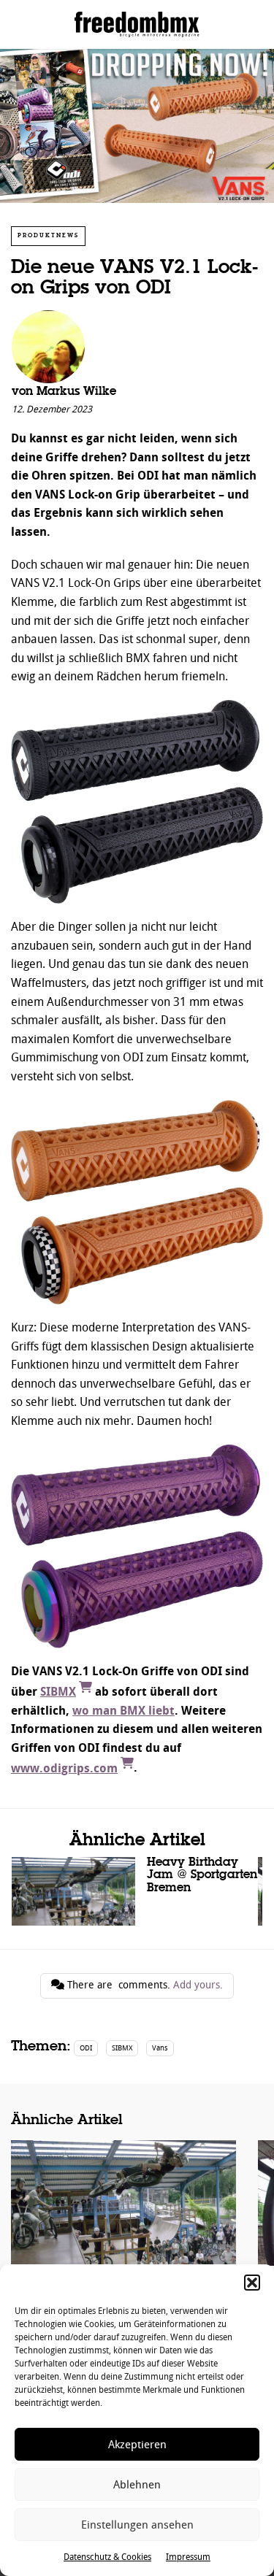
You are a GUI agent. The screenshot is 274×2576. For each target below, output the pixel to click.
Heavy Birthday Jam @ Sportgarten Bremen (135, 1891)
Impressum (188, 2557)
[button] (252, 2283)
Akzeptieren (137, 2445)
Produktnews (48, 235)
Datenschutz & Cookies (107, 2557)
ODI (86, 2048)
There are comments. (144, 1985)
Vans (160, 2048)
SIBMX (122, 2048)
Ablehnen (137, 2485)
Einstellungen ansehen (137, 2525)
